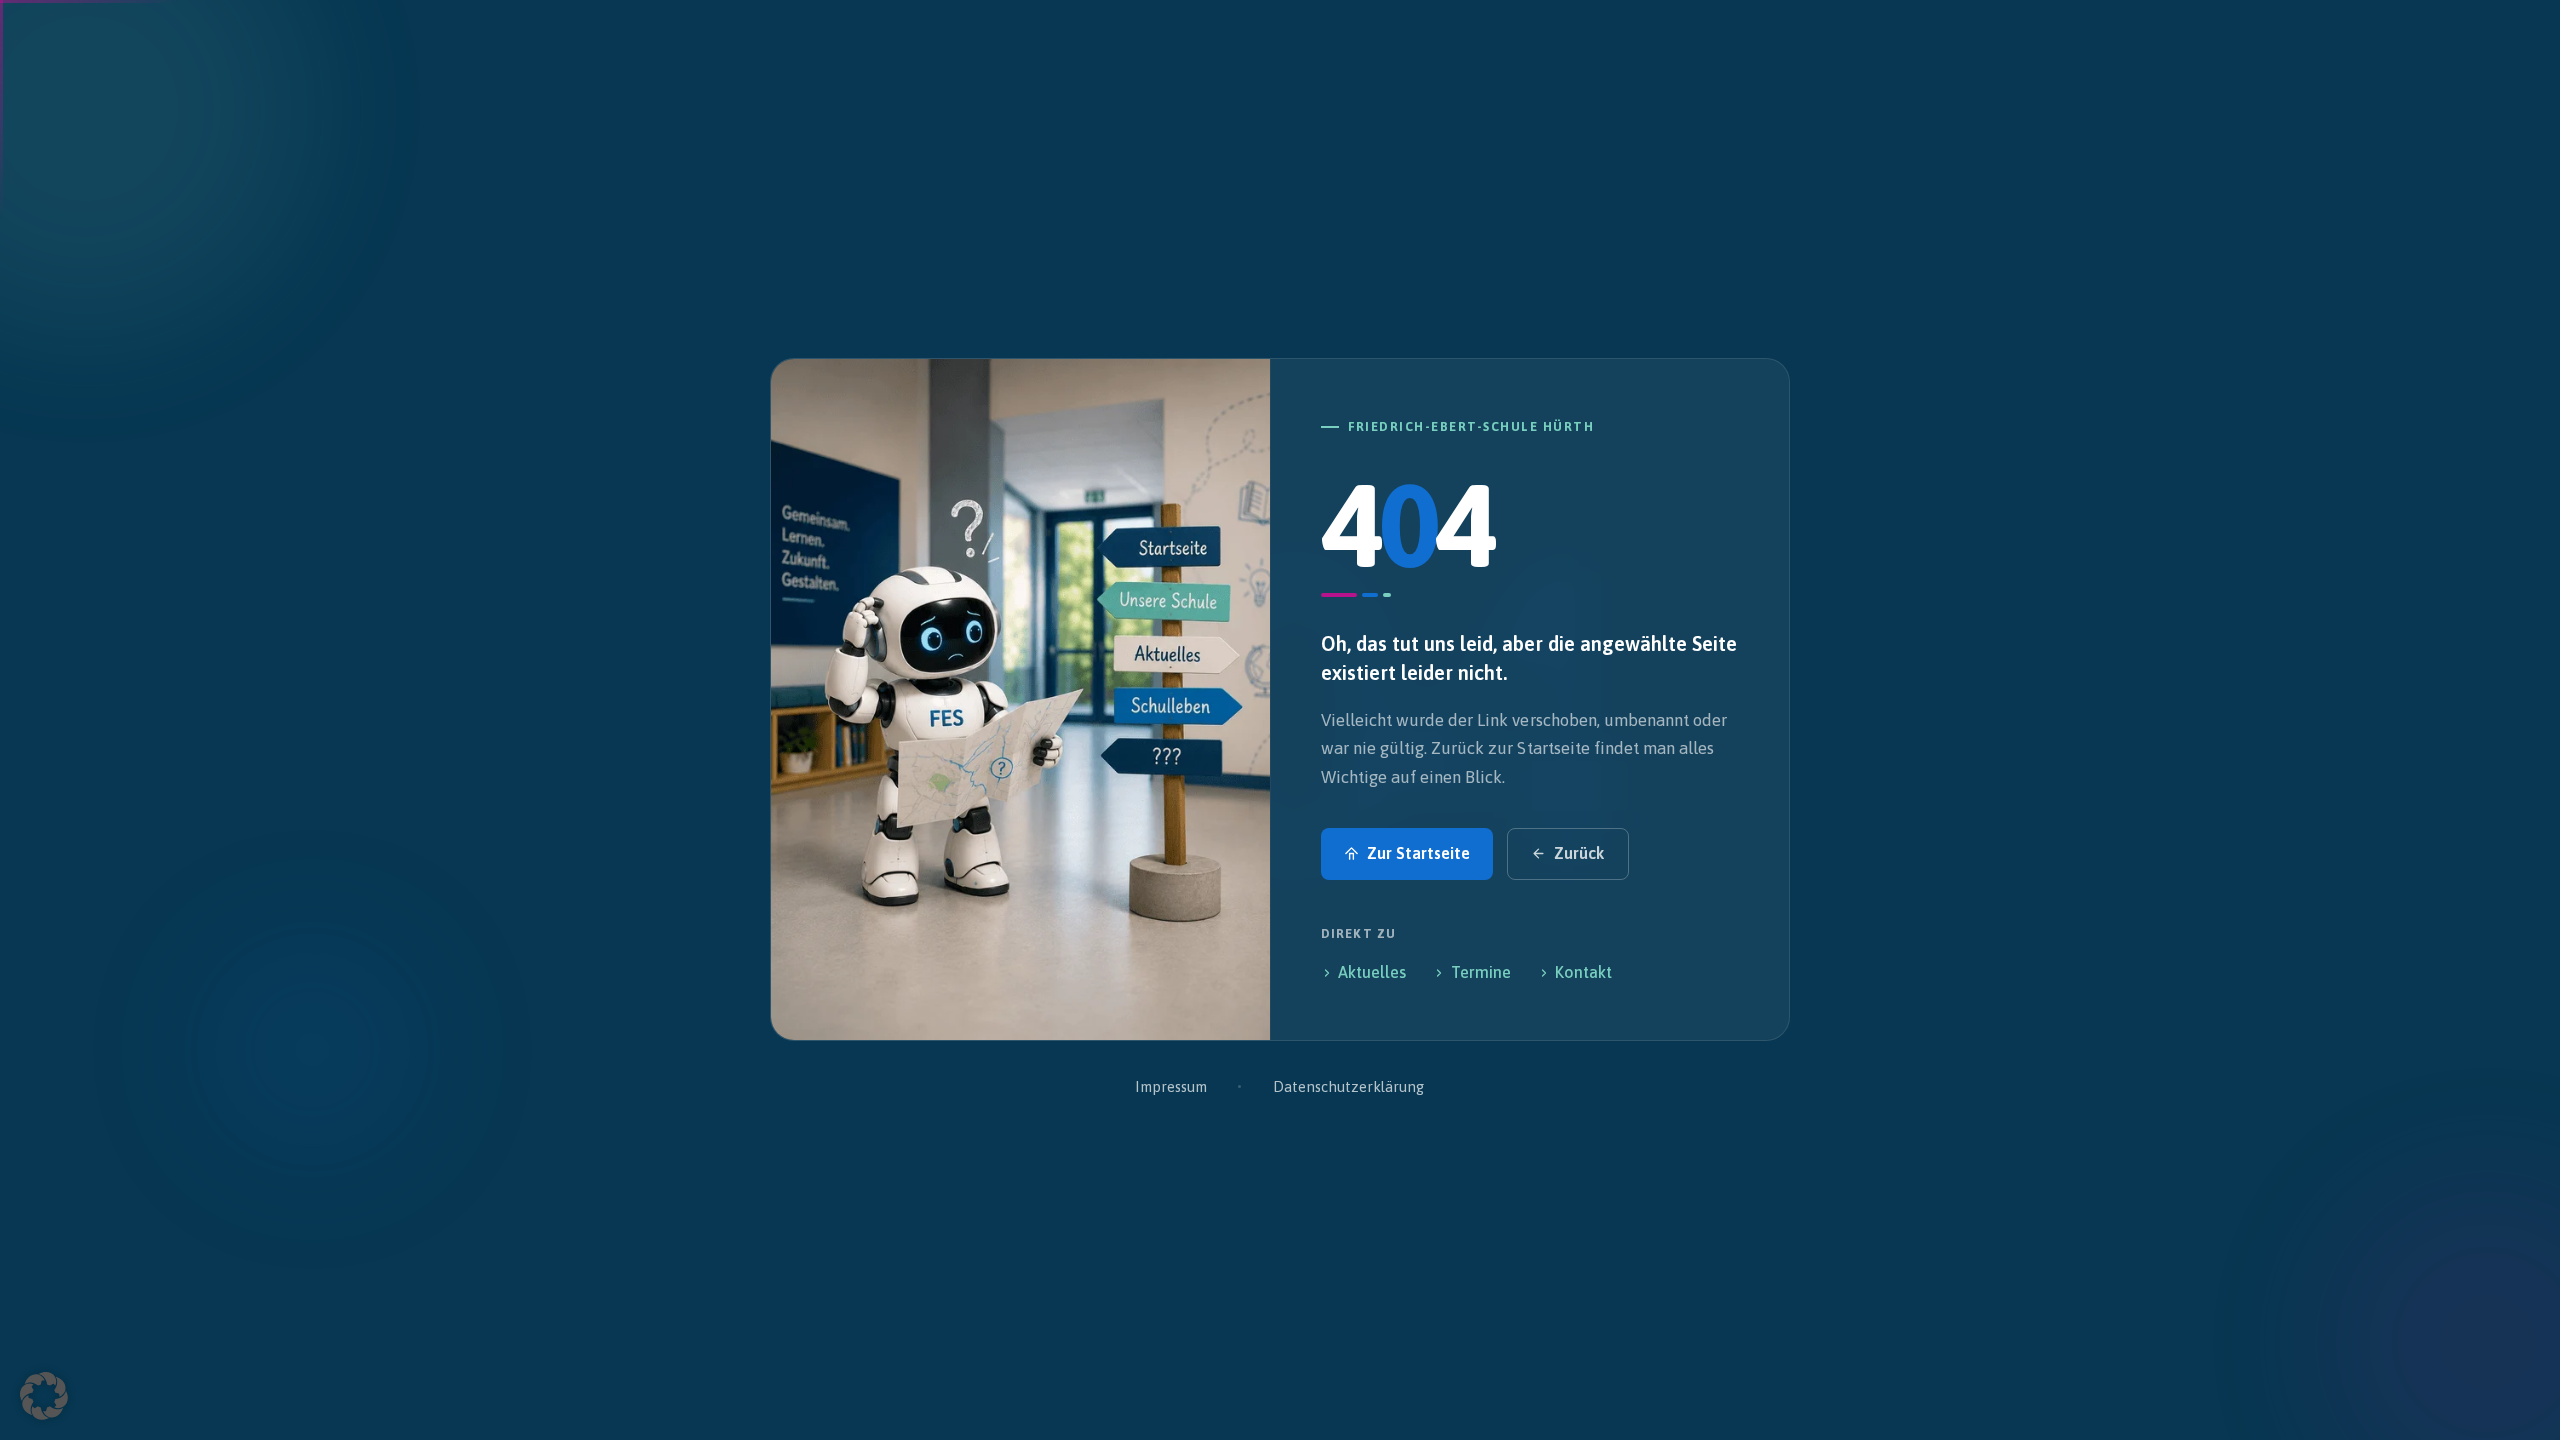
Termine (1481, 972)
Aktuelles (1372, 972)
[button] (44, 1396)
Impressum (1170, 1086)
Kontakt (1583, 972)
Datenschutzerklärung (1349, 1086)
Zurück (1579, 853)
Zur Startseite (1418, 853)
